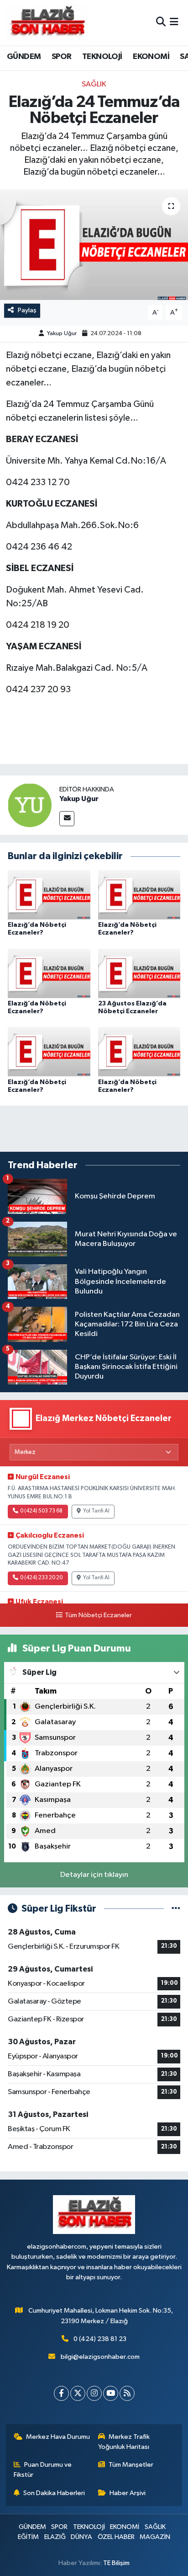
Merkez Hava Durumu (58, 2437)
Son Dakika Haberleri (54, 2493)
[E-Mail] (67, 819)
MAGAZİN (155, 2537)
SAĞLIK (94, 84)
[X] (78, 2393)
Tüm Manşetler (131, 2465)
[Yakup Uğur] (30, 805)
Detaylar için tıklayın (94, 1875)
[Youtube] (111, 2393)
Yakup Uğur (62, 334)
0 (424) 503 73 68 (41, 1511)
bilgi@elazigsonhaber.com (100, 2357)
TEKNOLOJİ (102, 57)
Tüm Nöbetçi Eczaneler (98, 1615)
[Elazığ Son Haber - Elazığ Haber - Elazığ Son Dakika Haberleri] (47, 23)
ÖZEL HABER (116, 2537)
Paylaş (27, 310)
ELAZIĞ (55, 2537)
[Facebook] (61, 2393)
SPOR (62, 57)
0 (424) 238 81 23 (100, 2339)
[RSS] (127, 2393)
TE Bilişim (116, 2563)
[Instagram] (94, 2393)
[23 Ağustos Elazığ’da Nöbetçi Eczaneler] (139, 973)
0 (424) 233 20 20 (41, 1578)
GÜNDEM (24, 57)
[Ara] (161, 23)
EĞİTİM (28, 2537)
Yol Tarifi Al (96, 1511)
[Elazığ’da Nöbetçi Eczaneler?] (49, 895)
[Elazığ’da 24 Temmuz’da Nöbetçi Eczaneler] (94, 244)
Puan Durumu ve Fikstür (43, 2470)
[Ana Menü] (174, 23)
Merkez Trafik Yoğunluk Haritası (124, 2442)
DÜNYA (81, 2537)
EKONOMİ (151, 57)
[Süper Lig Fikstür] (176, 1909)
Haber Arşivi (128, 2493)
